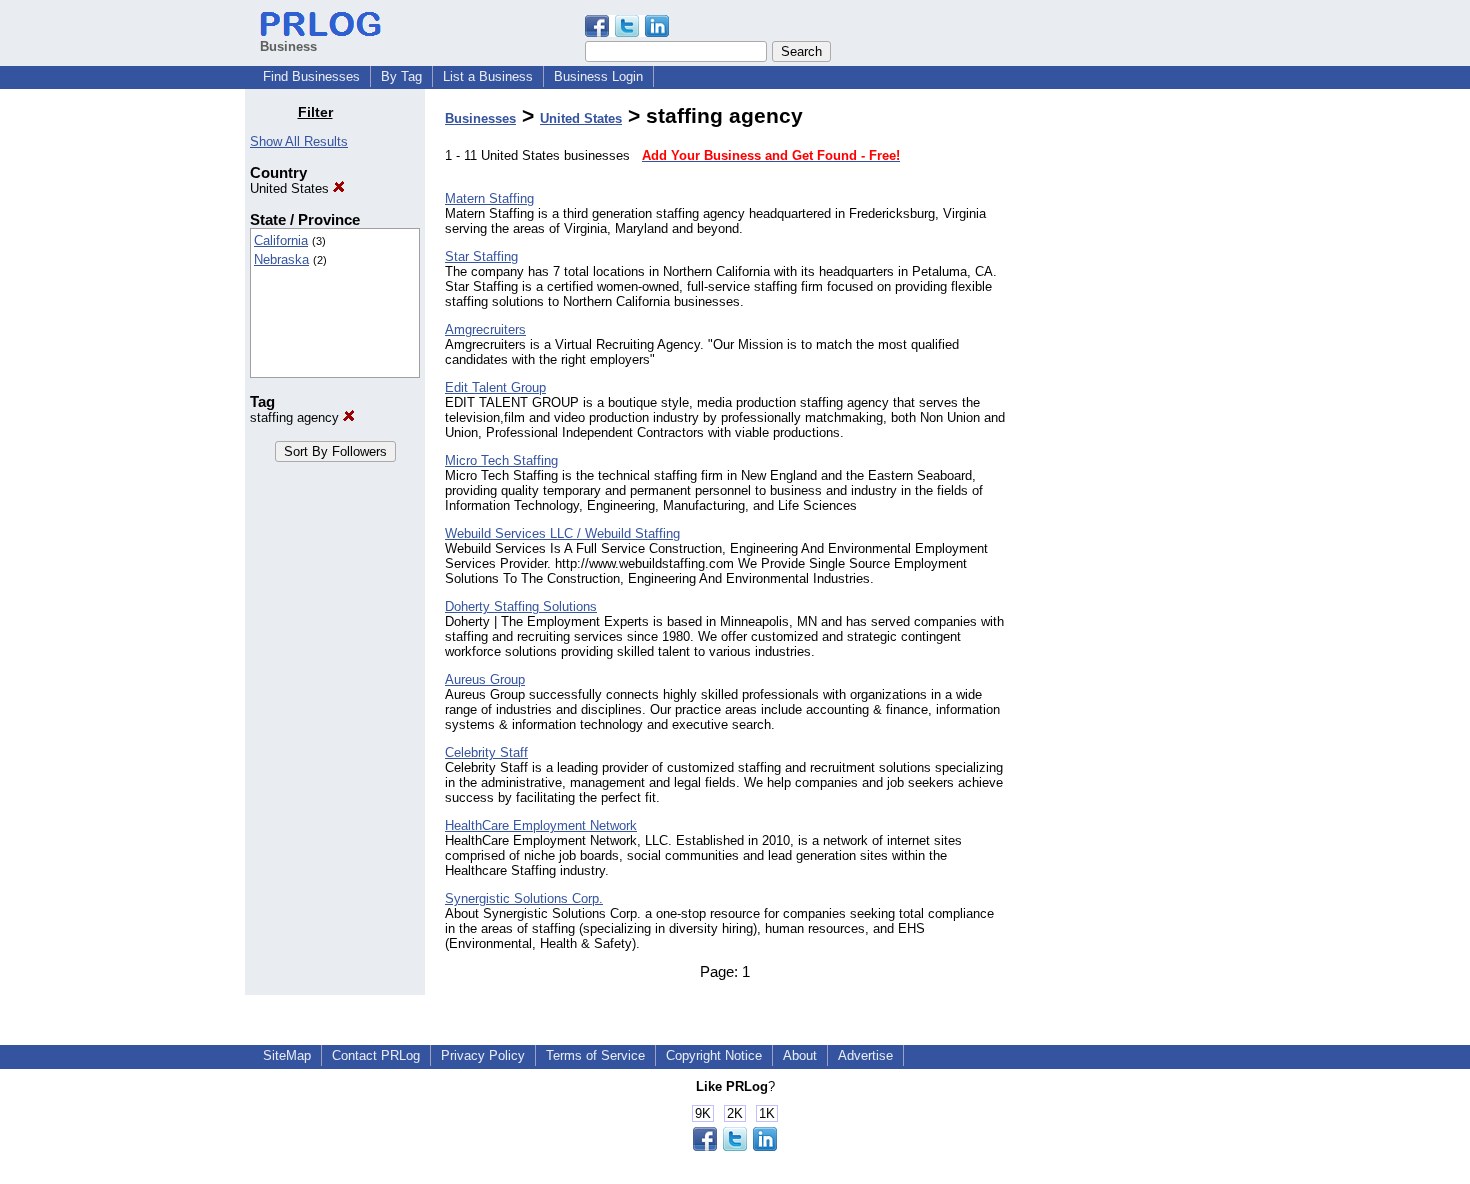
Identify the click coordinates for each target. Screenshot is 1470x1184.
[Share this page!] (627, 32)
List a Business (488, 76)
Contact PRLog (376, 1055)
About (800, 1055)
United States (291, 188)
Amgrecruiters (485, 329)
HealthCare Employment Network (541, 825)
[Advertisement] (1123, 404)
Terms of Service (595, 1055)
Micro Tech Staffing (501, 460)
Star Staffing (481, 256)
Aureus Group (485, 679)
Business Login (598, 76)
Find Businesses (311, 76)
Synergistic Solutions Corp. (524, 898)
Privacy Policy (483, 1055)
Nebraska (281, 259)
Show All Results (299, 141)
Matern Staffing (489, 198)
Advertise (865, 1055)
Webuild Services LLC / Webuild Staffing (562, 533)
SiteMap (287, 1055)
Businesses (480, 118)
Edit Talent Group (495, 387)
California (281, 240)
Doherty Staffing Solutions (521, 606)
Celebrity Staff (486, 752)
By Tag (401, 76)
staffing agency (296, 417)
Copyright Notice (714, 1055)
